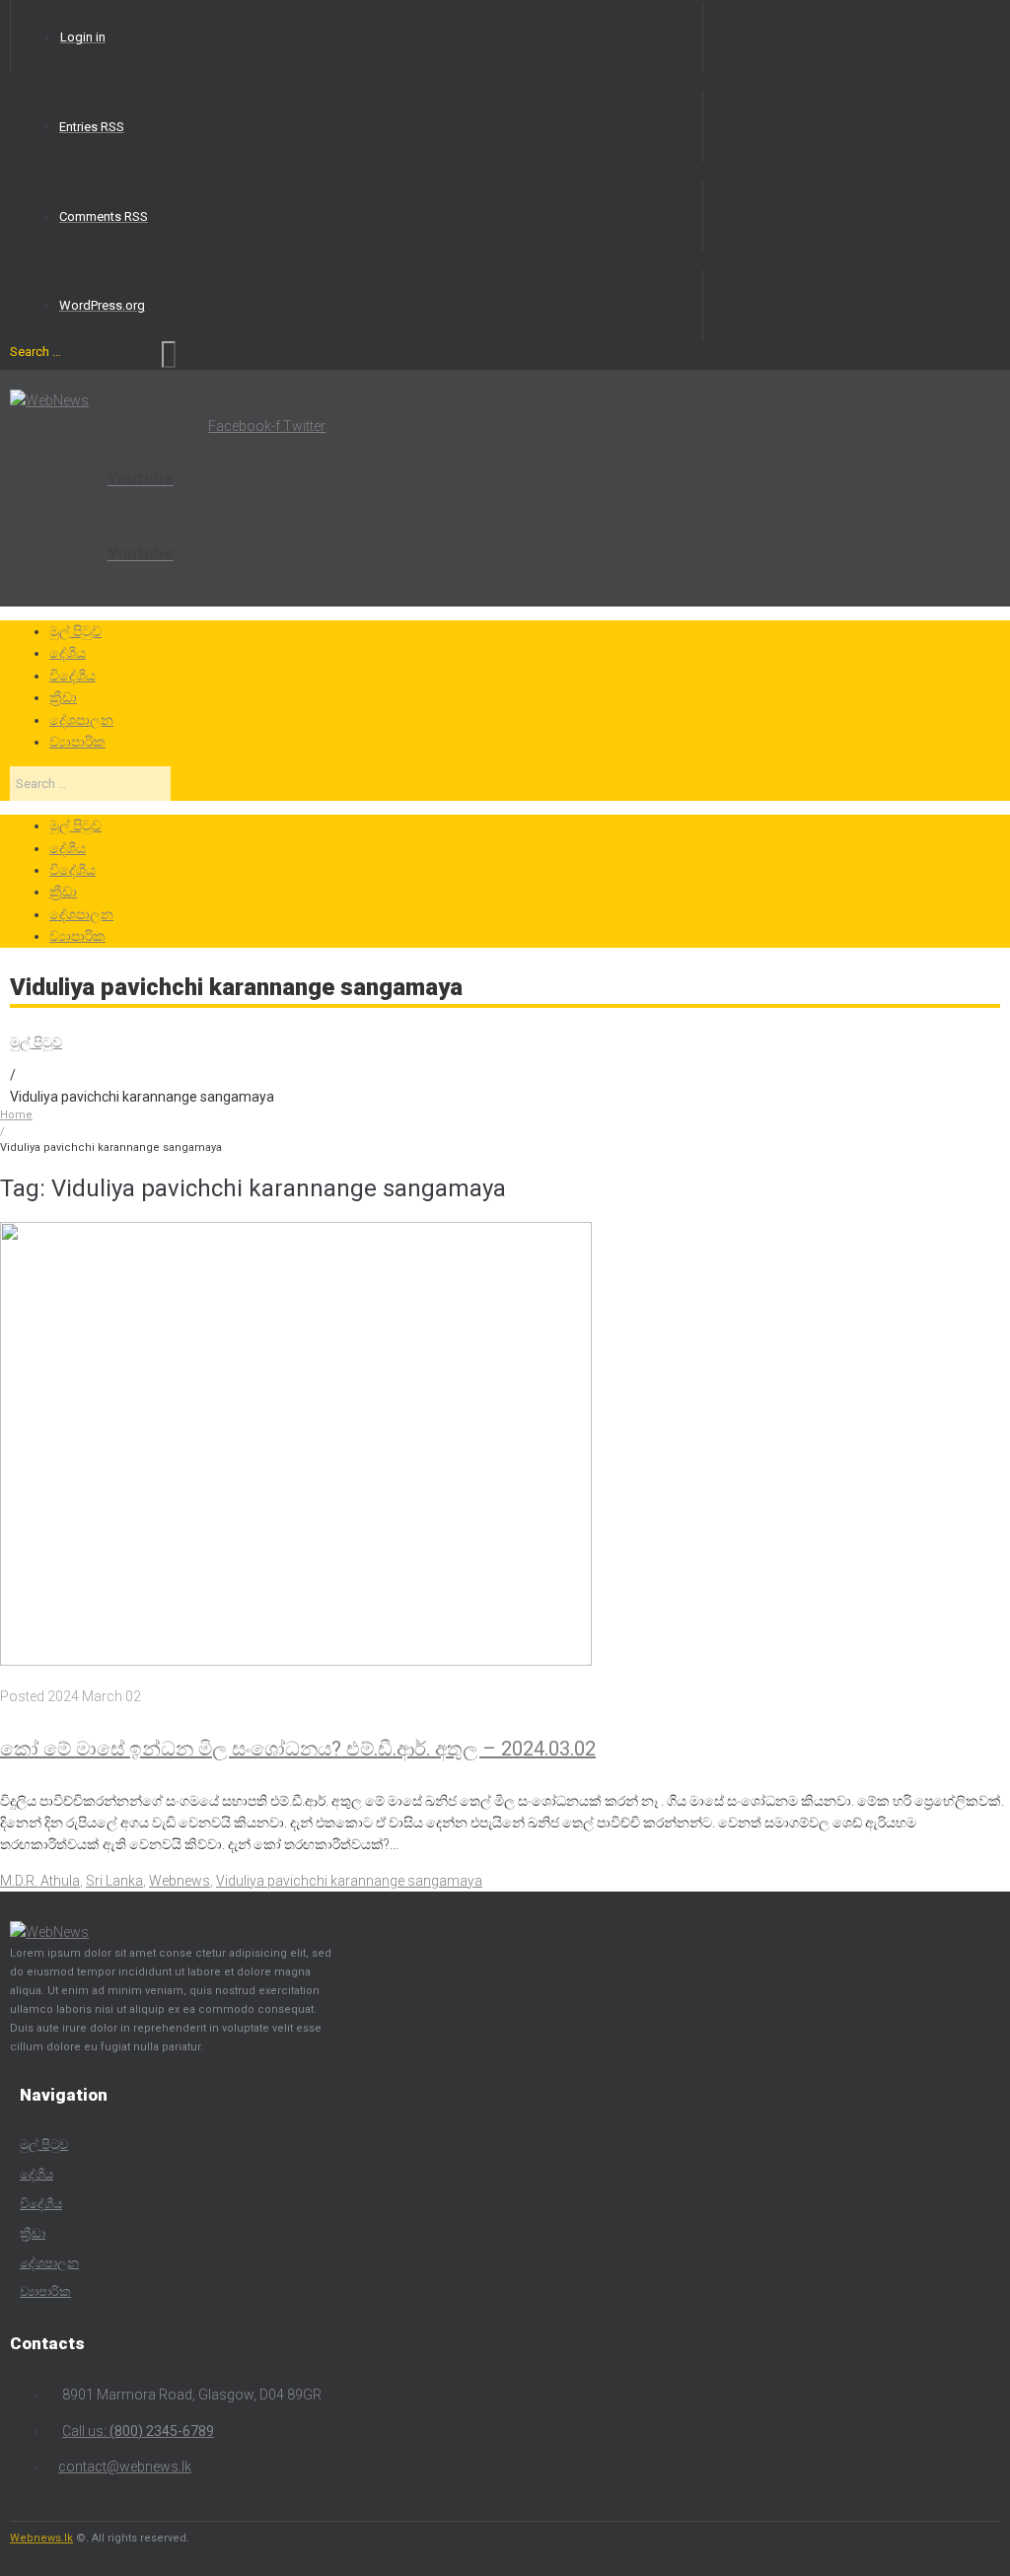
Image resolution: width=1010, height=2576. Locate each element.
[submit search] (169, 355)
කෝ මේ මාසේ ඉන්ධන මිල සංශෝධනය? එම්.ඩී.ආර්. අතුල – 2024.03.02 (298, 1749)
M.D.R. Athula (40, 1881)
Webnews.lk (41, 2538)
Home (16, 1115)
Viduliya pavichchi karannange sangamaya (349, 1881)
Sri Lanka (114, 1881)
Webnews (180, 1881)
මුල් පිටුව (36, 1042)
